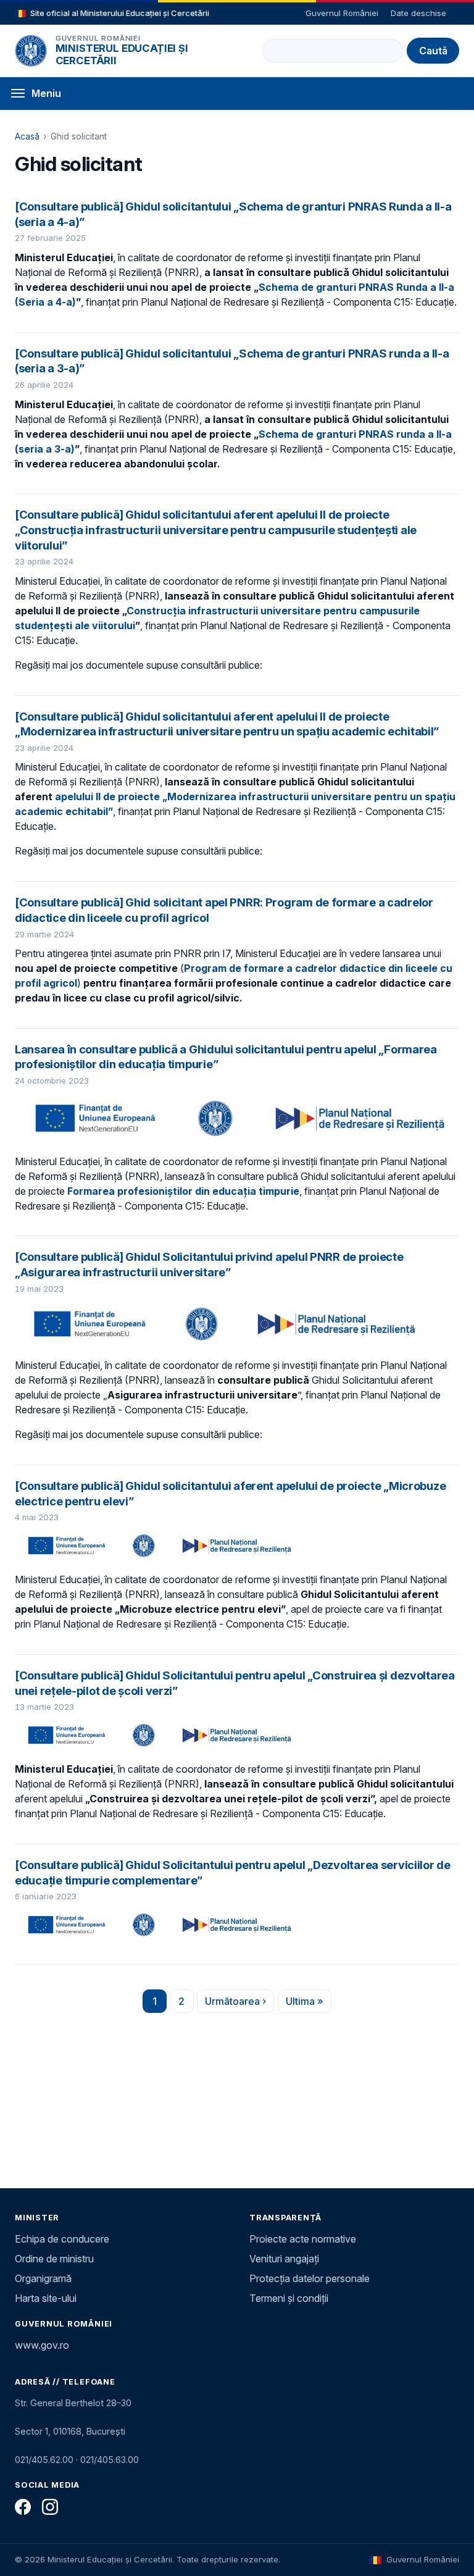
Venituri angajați (284, 2259)
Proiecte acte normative (303, 2239)
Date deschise (418, 13)
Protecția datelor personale (310, 2278)
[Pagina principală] (31, 51)
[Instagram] (50, 2507)
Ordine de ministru (54, 2259)
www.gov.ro (42, 2345)
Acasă (27, 136)
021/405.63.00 (110, 2460)
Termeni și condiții (289, 2298)
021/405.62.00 (44, 2460)
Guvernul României (342, 13)
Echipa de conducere (62, 2239)
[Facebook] (23, 2507)
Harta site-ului (46, 2298)
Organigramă (43, 2278)
